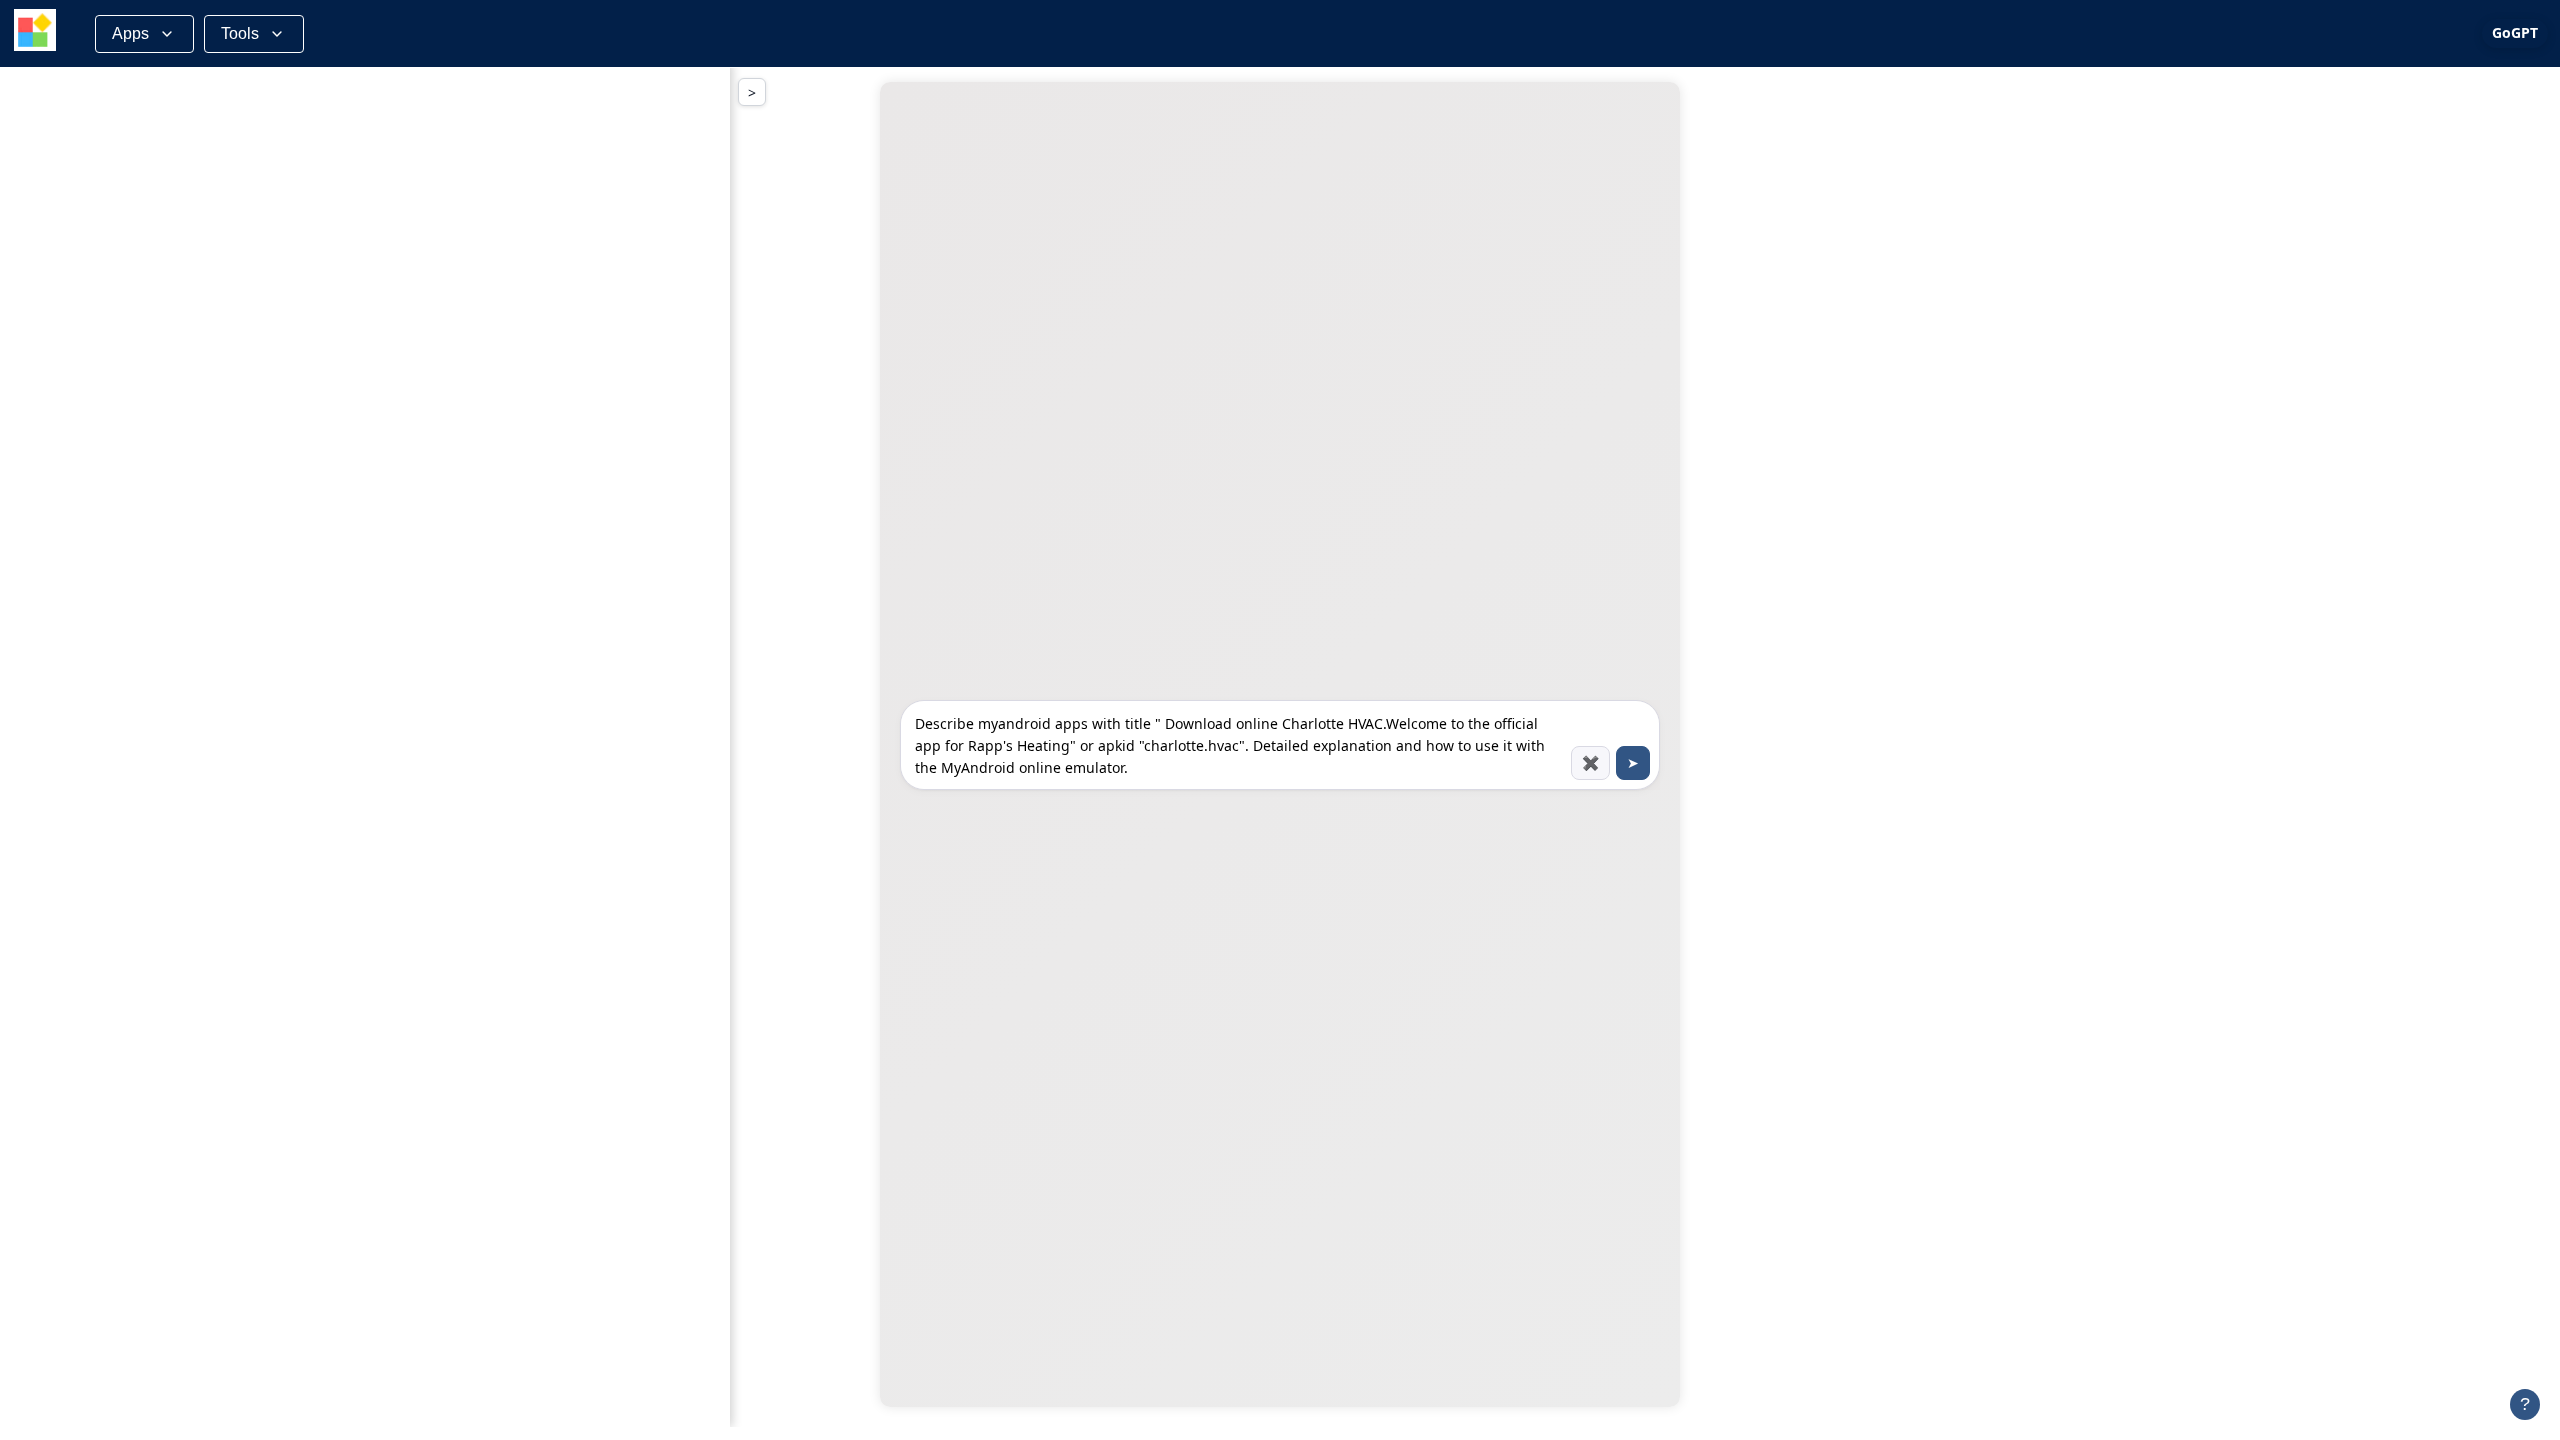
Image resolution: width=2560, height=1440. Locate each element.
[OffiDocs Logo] (35, 33)
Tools (240, 33)
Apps (130, 33)
